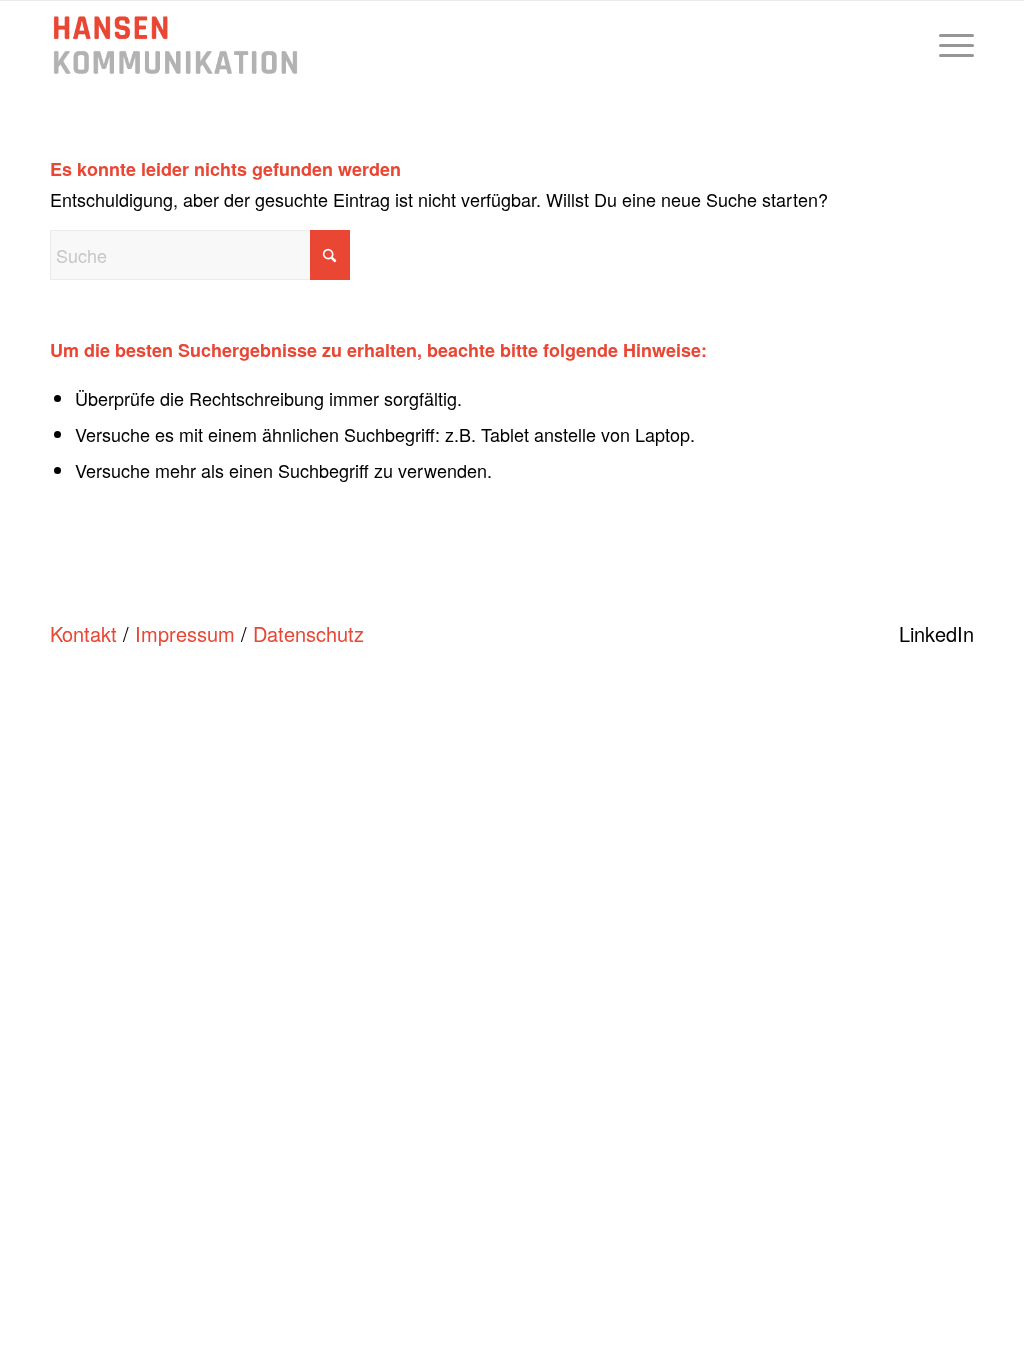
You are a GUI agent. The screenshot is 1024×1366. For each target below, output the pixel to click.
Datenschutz (308, 633)
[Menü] (950, 45)
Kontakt (83, 633)
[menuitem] (950, 45)
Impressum (185, 633)
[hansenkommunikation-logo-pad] (175, 45)
